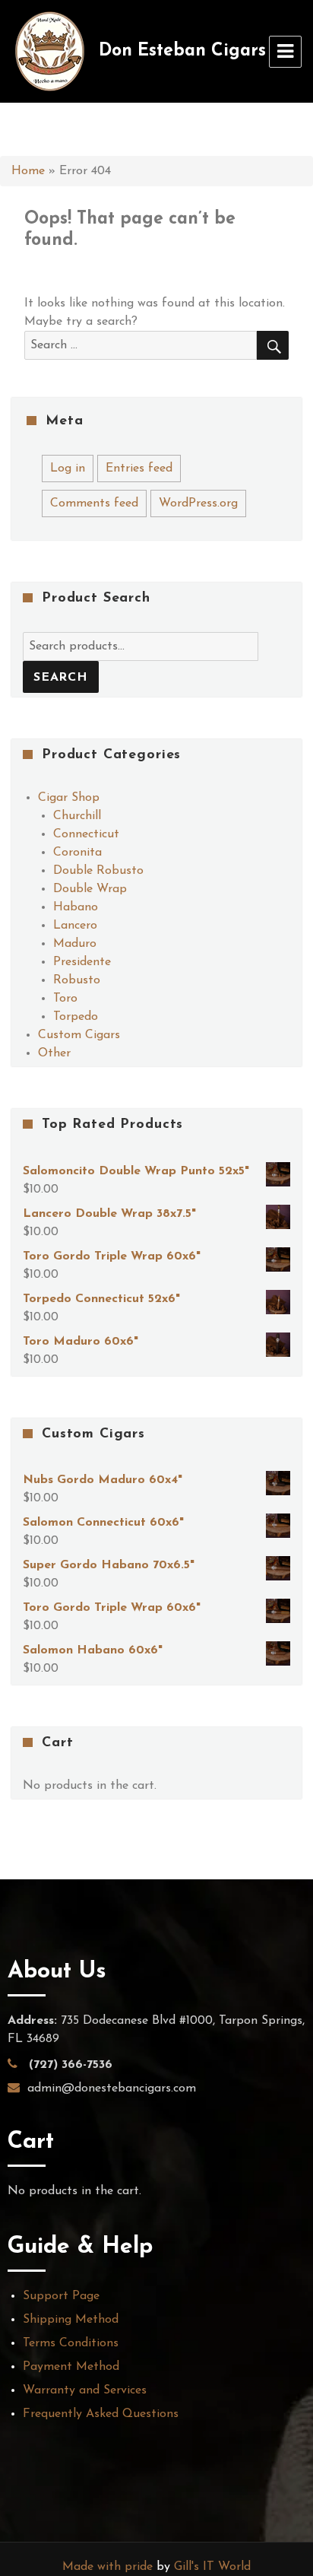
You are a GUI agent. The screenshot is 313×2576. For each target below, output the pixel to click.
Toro (65, 999)
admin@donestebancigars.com (112, 2088)
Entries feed (139, 469)
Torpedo (76, 1017)
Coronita (77, 853)
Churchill (77, 816)
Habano (76, 907)
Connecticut (86, 834)
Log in (68, 469)
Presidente (82, 962)
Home (28, 171)
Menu (285, 52)
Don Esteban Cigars (182, 51)
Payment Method (71, 2367)
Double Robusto (98, 871)
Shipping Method (71, 2320)
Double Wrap (90, 889)
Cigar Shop (69, 798)
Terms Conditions (71, 2343)
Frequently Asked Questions (101, 2414)
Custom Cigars (79, 1035)
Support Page (61, 2296)
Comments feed (94, 503)
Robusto (77, 980)
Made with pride (107, 2567)
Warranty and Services (85, 2390)
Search (61, 678)
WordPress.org (198, 503)
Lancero (75, 926)
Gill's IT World (212, 2567)
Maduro (75, 944)
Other (54, 1053)
